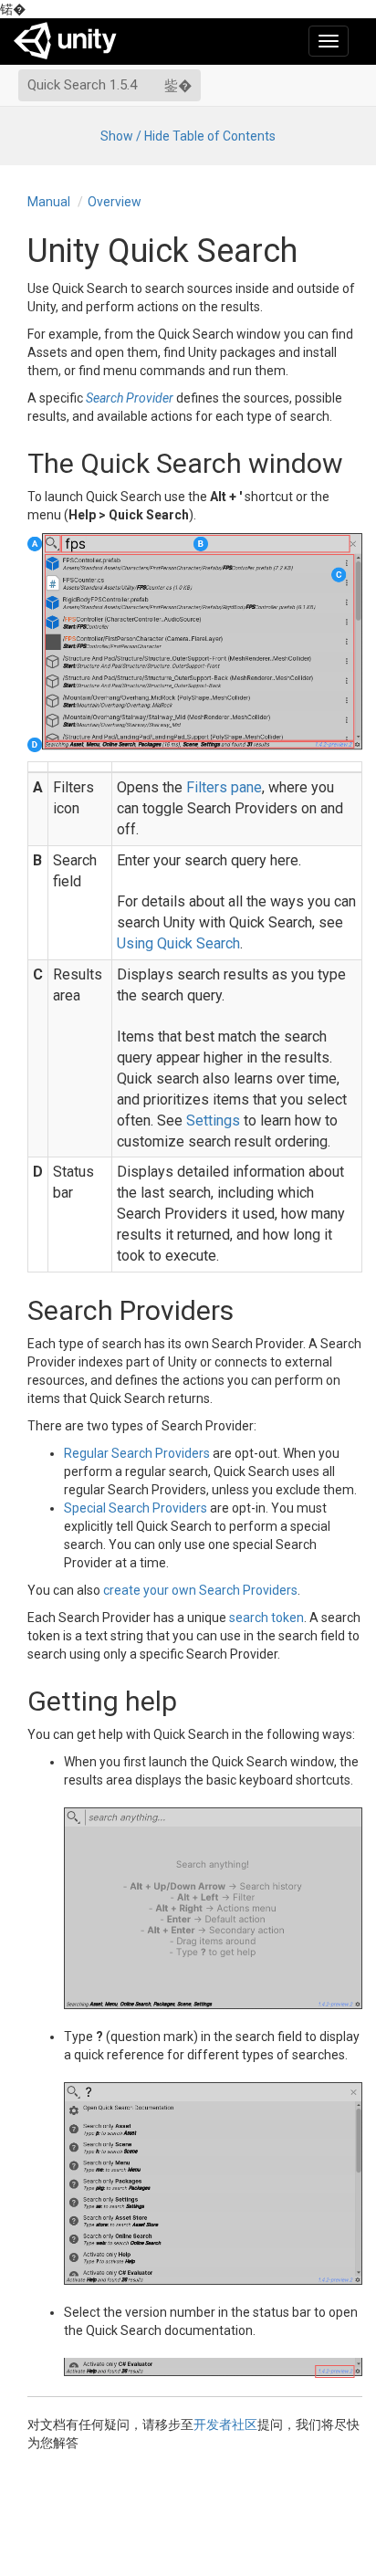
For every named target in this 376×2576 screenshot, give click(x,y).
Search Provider (130, 398)
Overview (115, 202)
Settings (213, 1120)
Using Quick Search (178, 943)
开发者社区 (225, 2424)
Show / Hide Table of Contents (188, 136)
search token (266, 1618)
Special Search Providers (136, 1508)
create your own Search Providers (200, 1590)
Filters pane (224, 787)
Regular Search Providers (137, 1453)
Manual (49, 202)
